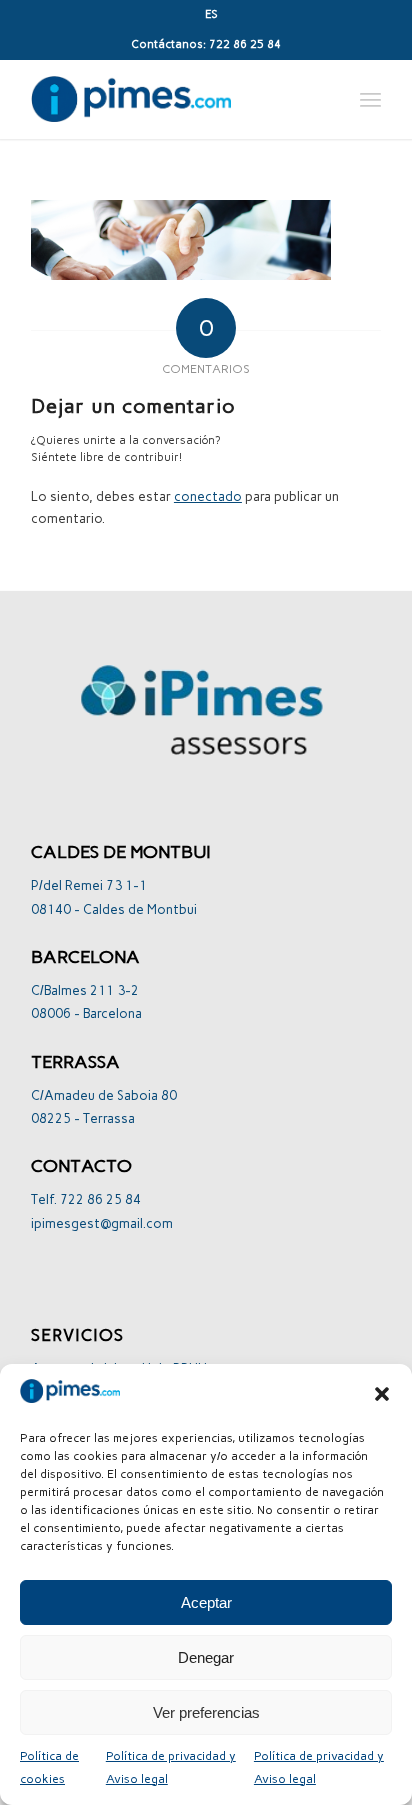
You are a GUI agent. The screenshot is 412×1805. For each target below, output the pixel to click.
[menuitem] (211, 15)
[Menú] (370, 99)
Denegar (206, 1657)
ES (211, 14)
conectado (208, 496)
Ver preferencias (206, 1712)
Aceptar (206, 1602)
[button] (382, 1394)
